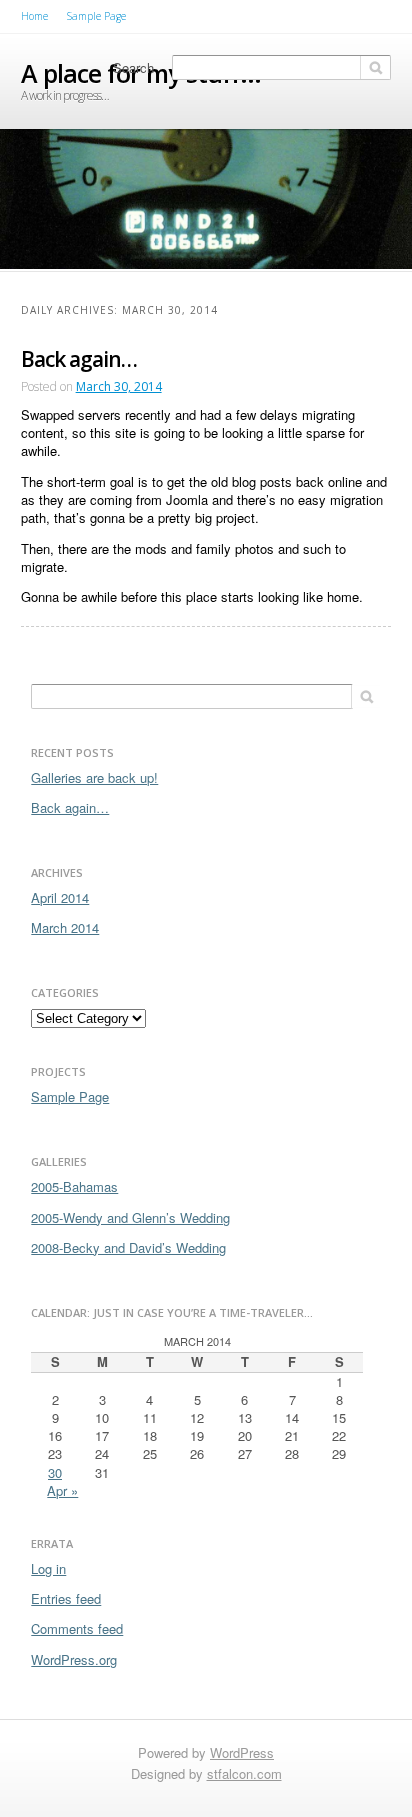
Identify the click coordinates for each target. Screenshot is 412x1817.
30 (55, 1472)
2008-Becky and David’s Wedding (128, 1247)
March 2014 (65, 927)
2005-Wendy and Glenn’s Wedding (130, 1217)
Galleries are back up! (94, 777)
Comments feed (77, 1628)
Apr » (62, 1490)
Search (133, 67)
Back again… (79, 359)
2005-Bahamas (74, 1186)
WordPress (242, 1752)
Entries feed (66, 1598)
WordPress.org (74, 1659)
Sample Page (96, 16)
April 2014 (60, 897)
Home (34, 16)
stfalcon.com (244, 1773)
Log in (48, 1568)
